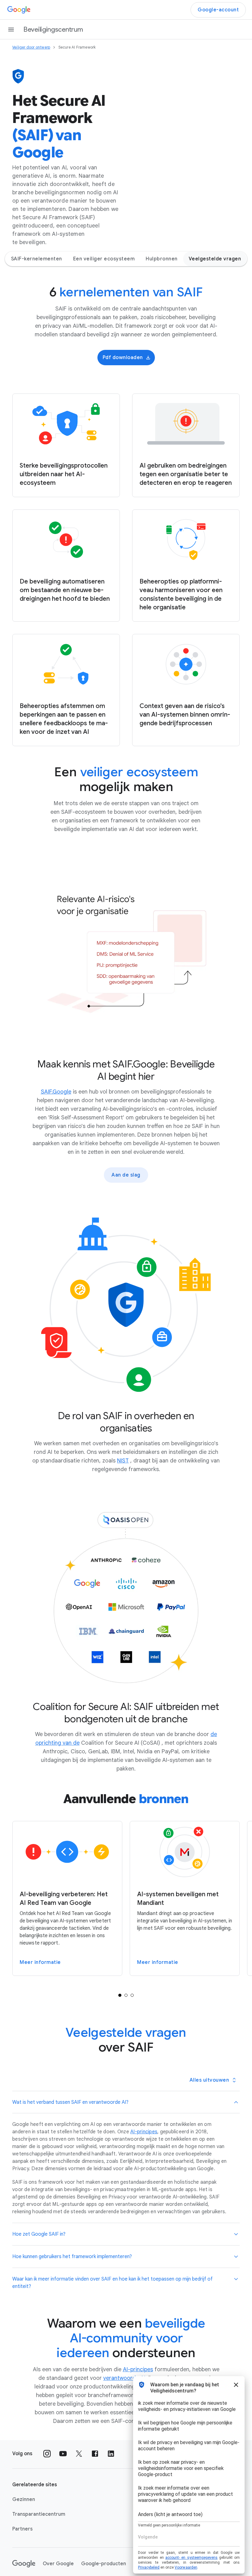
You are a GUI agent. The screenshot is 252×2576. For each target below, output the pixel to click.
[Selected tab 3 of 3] (132, 1995)
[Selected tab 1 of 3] (120, 1995)
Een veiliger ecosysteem (104, 259)
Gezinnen (24, 2499)
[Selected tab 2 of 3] (126, 1995)
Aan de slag (126, 1175)
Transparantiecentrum (39, 2514)
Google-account (218, 10)
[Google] (19, 10)
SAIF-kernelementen (37, 259)
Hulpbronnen (162, 259)
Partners (22, 2529)
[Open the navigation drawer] (11, 30)
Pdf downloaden (123, 358)
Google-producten (104, 2564)
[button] (126, 2102)
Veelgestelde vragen (215, 259)
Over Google (58, 2564)
